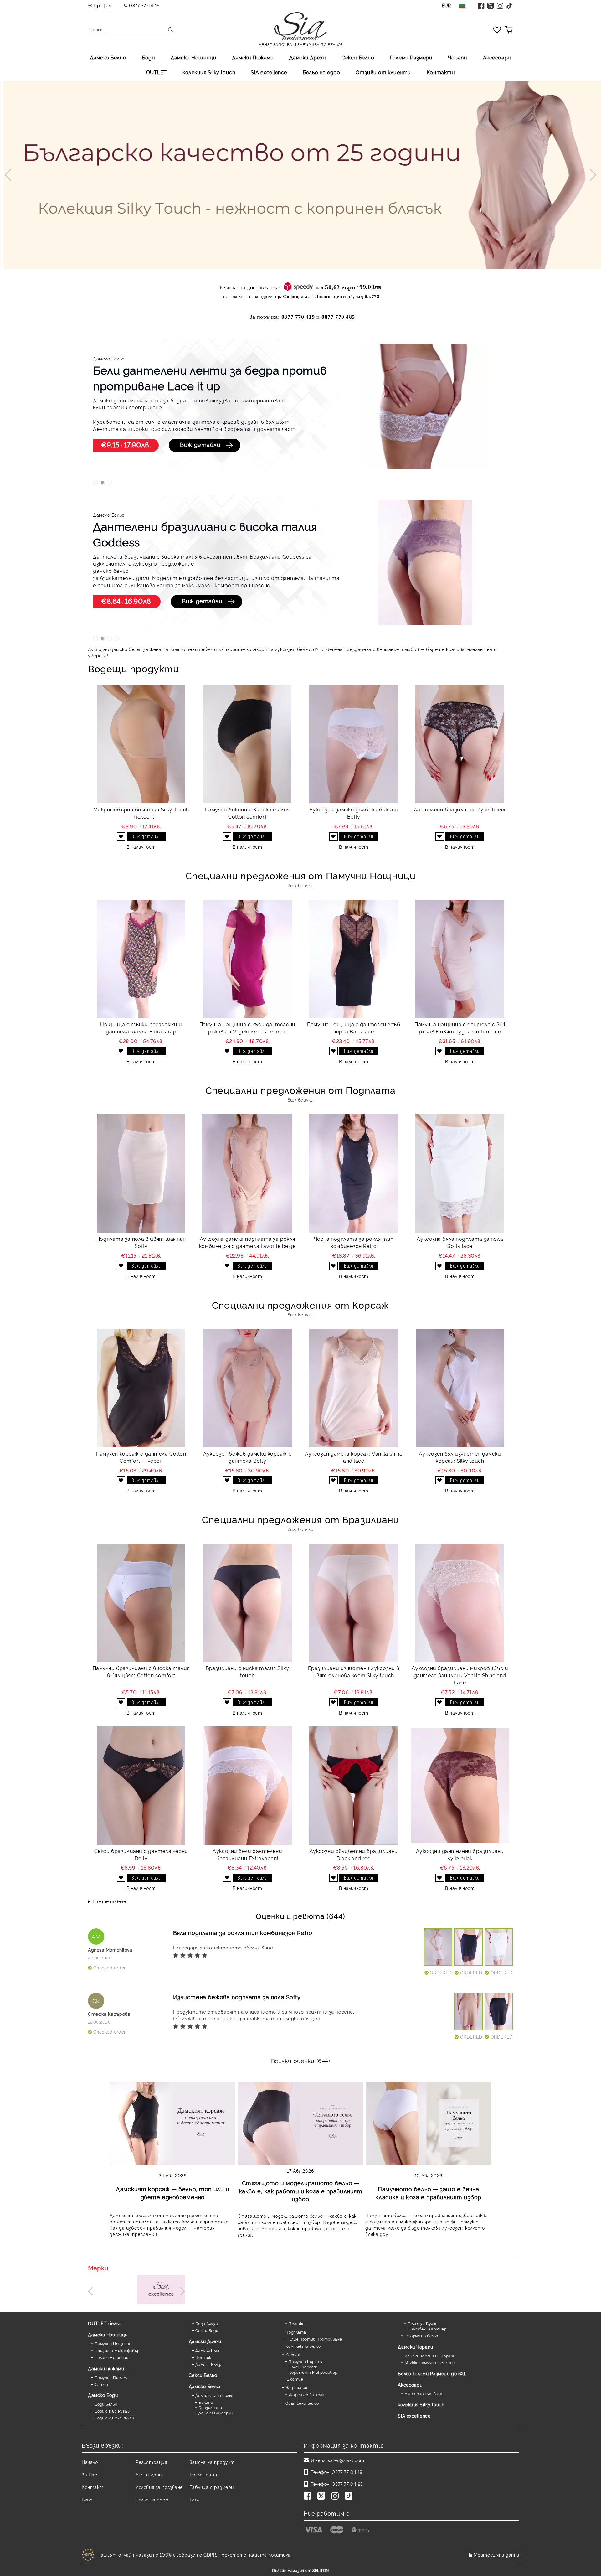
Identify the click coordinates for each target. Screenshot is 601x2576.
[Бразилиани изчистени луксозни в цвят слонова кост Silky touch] (354, 1603)
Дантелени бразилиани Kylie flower (460, 809)
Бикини (205, 2402)
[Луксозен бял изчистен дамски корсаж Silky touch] (460, 1388)
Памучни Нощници (113, 2343)
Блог (195, 2499)
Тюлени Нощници (112, 2357)
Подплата (296, 2332)
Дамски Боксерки (216, 2413)
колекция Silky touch (209, 72)
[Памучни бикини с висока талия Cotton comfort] (247, 744)
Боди (148, 57)
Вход (87, 2499)
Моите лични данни (496, 2555)
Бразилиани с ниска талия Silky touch (247, 1671)
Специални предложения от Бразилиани (300, 1519)
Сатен (101, 2384)
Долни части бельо (214, 2395)
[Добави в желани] (121, 836)
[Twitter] (491, 5)
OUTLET (157, 72)
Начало (90, 2462)
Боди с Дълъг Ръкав (115, 2418)
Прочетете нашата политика (255, 2555)
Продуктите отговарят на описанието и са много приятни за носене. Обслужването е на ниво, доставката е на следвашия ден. (264, 2015)
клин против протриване (127, 407)
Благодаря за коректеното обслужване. (224, 1947)
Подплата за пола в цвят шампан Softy (141, 1242)
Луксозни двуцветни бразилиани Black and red (354, 1854)
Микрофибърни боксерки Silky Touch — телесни (141, 813)
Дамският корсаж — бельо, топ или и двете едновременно (172, 2193)
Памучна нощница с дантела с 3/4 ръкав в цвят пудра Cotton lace (460, 1028)
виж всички (301, 885)
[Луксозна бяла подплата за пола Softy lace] (460, 1173)
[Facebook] (481, 5)
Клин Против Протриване (315, 2339)
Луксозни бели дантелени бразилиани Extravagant (247, 1854)
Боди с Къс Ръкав (112, 2411)
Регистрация (151, 2462)
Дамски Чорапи (415, 2347)
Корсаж (293, 2354)
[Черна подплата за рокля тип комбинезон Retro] (354, 1173)
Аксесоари (497, 57)
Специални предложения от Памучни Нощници (300, 875)
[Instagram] (500, 5)
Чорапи (457, 57)
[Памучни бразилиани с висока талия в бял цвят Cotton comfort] (141, 1603)
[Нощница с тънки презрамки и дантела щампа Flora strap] (141, 959)
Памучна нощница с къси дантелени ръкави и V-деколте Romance (247, 1028)
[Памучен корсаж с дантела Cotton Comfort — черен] (141, 1388)
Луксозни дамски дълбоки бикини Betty (354, 813)
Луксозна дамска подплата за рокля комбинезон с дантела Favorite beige (247, 1242)
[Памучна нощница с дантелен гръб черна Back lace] (354, 959)
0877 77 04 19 (144, 5)
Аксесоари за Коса (424, 2394)
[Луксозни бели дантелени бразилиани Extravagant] (247, 1786)
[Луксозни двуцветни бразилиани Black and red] (354, 1786)
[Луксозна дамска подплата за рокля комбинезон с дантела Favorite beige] (247, 1173)
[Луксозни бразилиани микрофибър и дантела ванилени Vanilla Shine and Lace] (460, 1603)
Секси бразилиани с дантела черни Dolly (141, 1854)
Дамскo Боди (103, 2395)
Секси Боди (207, 2330)
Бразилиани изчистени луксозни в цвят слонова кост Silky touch (354, 1671)
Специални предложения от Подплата (300, 1090)
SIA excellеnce (269, 72)
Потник (203, 2357)
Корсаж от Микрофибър (313, 2372)
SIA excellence (414, 2416)
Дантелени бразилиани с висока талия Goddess (205, 534)
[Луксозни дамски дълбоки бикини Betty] (354, 744)
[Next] (590, 175)
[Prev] (10, 175)
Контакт (93, 2487)
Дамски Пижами (253, 57)
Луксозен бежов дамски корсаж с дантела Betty (247, 1457)
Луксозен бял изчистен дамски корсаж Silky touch (460, 1457)
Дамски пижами (106, 2368)
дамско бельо (111, 571)
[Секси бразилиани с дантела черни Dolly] (141, 1786)
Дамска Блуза (209, 2364)
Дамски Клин (208, 2350)
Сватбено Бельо (302, 2403)
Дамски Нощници (193, 57)
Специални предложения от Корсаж (300, 1304)
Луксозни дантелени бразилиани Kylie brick (460, 1854)
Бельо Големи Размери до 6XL (432, 2373)
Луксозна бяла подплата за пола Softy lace (460, 1242)
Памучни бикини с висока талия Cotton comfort (247, 813)
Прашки (296, 2323)
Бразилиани (210, 2407)
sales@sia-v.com (346, 2460)
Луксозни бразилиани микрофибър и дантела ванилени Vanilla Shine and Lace (460, 1675)
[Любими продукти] (497, 29)
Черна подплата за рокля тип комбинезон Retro (354, 1242)
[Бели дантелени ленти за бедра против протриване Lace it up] (425, 407)
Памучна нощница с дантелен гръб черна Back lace (354, 1028)
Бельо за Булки (423, 2323)
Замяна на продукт (212, 2462)
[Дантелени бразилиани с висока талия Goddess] (425, 563)
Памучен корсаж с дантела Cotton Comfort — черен (141, 1457)
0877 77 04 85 (347, 2484)
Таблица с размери (212, 2487)
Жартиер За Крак (306, 2395)
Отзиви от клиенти (383, 72)
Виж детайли (200, 444)
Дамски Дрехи (308, 57)
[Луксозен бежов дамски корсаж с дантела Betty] (247, 1388)
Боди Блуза (207, 2323)
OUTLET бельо (105, 2323)
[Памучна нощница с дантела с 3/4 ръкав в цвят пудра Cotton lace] (460, 959)
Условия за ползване (159, 2487)
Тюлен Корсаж (303, 2367)
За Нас (89, 2474)
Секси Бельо (358, 57)
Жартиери (296, 2387)
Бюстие (294, 2379)
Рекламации (203, 2474)
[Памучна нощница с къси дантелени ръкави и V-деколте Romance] (247, 959)
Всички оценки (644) (301, 2060)
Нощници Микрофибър (117, 2350)
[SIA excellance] (161, 2290)
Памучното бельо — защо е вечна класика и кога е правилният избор (428, 2193)
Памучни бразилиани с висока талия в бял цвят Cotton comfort (141, 1671)
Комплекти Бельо (303, 2346)
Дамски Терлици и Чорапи (430, 2356)
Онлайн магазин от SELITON (300, 2570)
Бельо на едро (321, 72)
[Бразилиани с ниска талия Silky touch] (247, 1603)
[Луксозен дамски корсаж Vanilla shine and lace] (354, 1388)
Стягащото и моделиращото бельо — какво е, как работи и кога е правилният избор (301, 2191)
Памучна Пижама (112, 2377)
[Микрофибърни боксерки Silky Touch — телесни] (141, 744)
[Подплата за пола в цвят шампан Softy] (141, 1173)
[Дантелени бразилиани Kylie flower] (460, 744)
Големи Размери (411, 57)
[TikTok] (510, 5)
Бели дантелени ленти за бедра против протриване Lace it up (210, 377)
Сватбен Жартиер (427, 2329)
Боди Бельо (106, 2404)
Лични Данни (150, 2474)
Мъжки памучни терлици (430, 2363)
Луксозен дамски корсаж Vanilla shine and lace (354, 1457)
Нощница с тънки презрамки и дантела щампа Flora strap (141, 1028)
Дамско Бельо (108, 57)
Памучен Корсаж (305, 2361)
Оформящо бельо (421, 2336)
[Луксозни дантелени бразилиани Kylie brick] (460, 1786)
